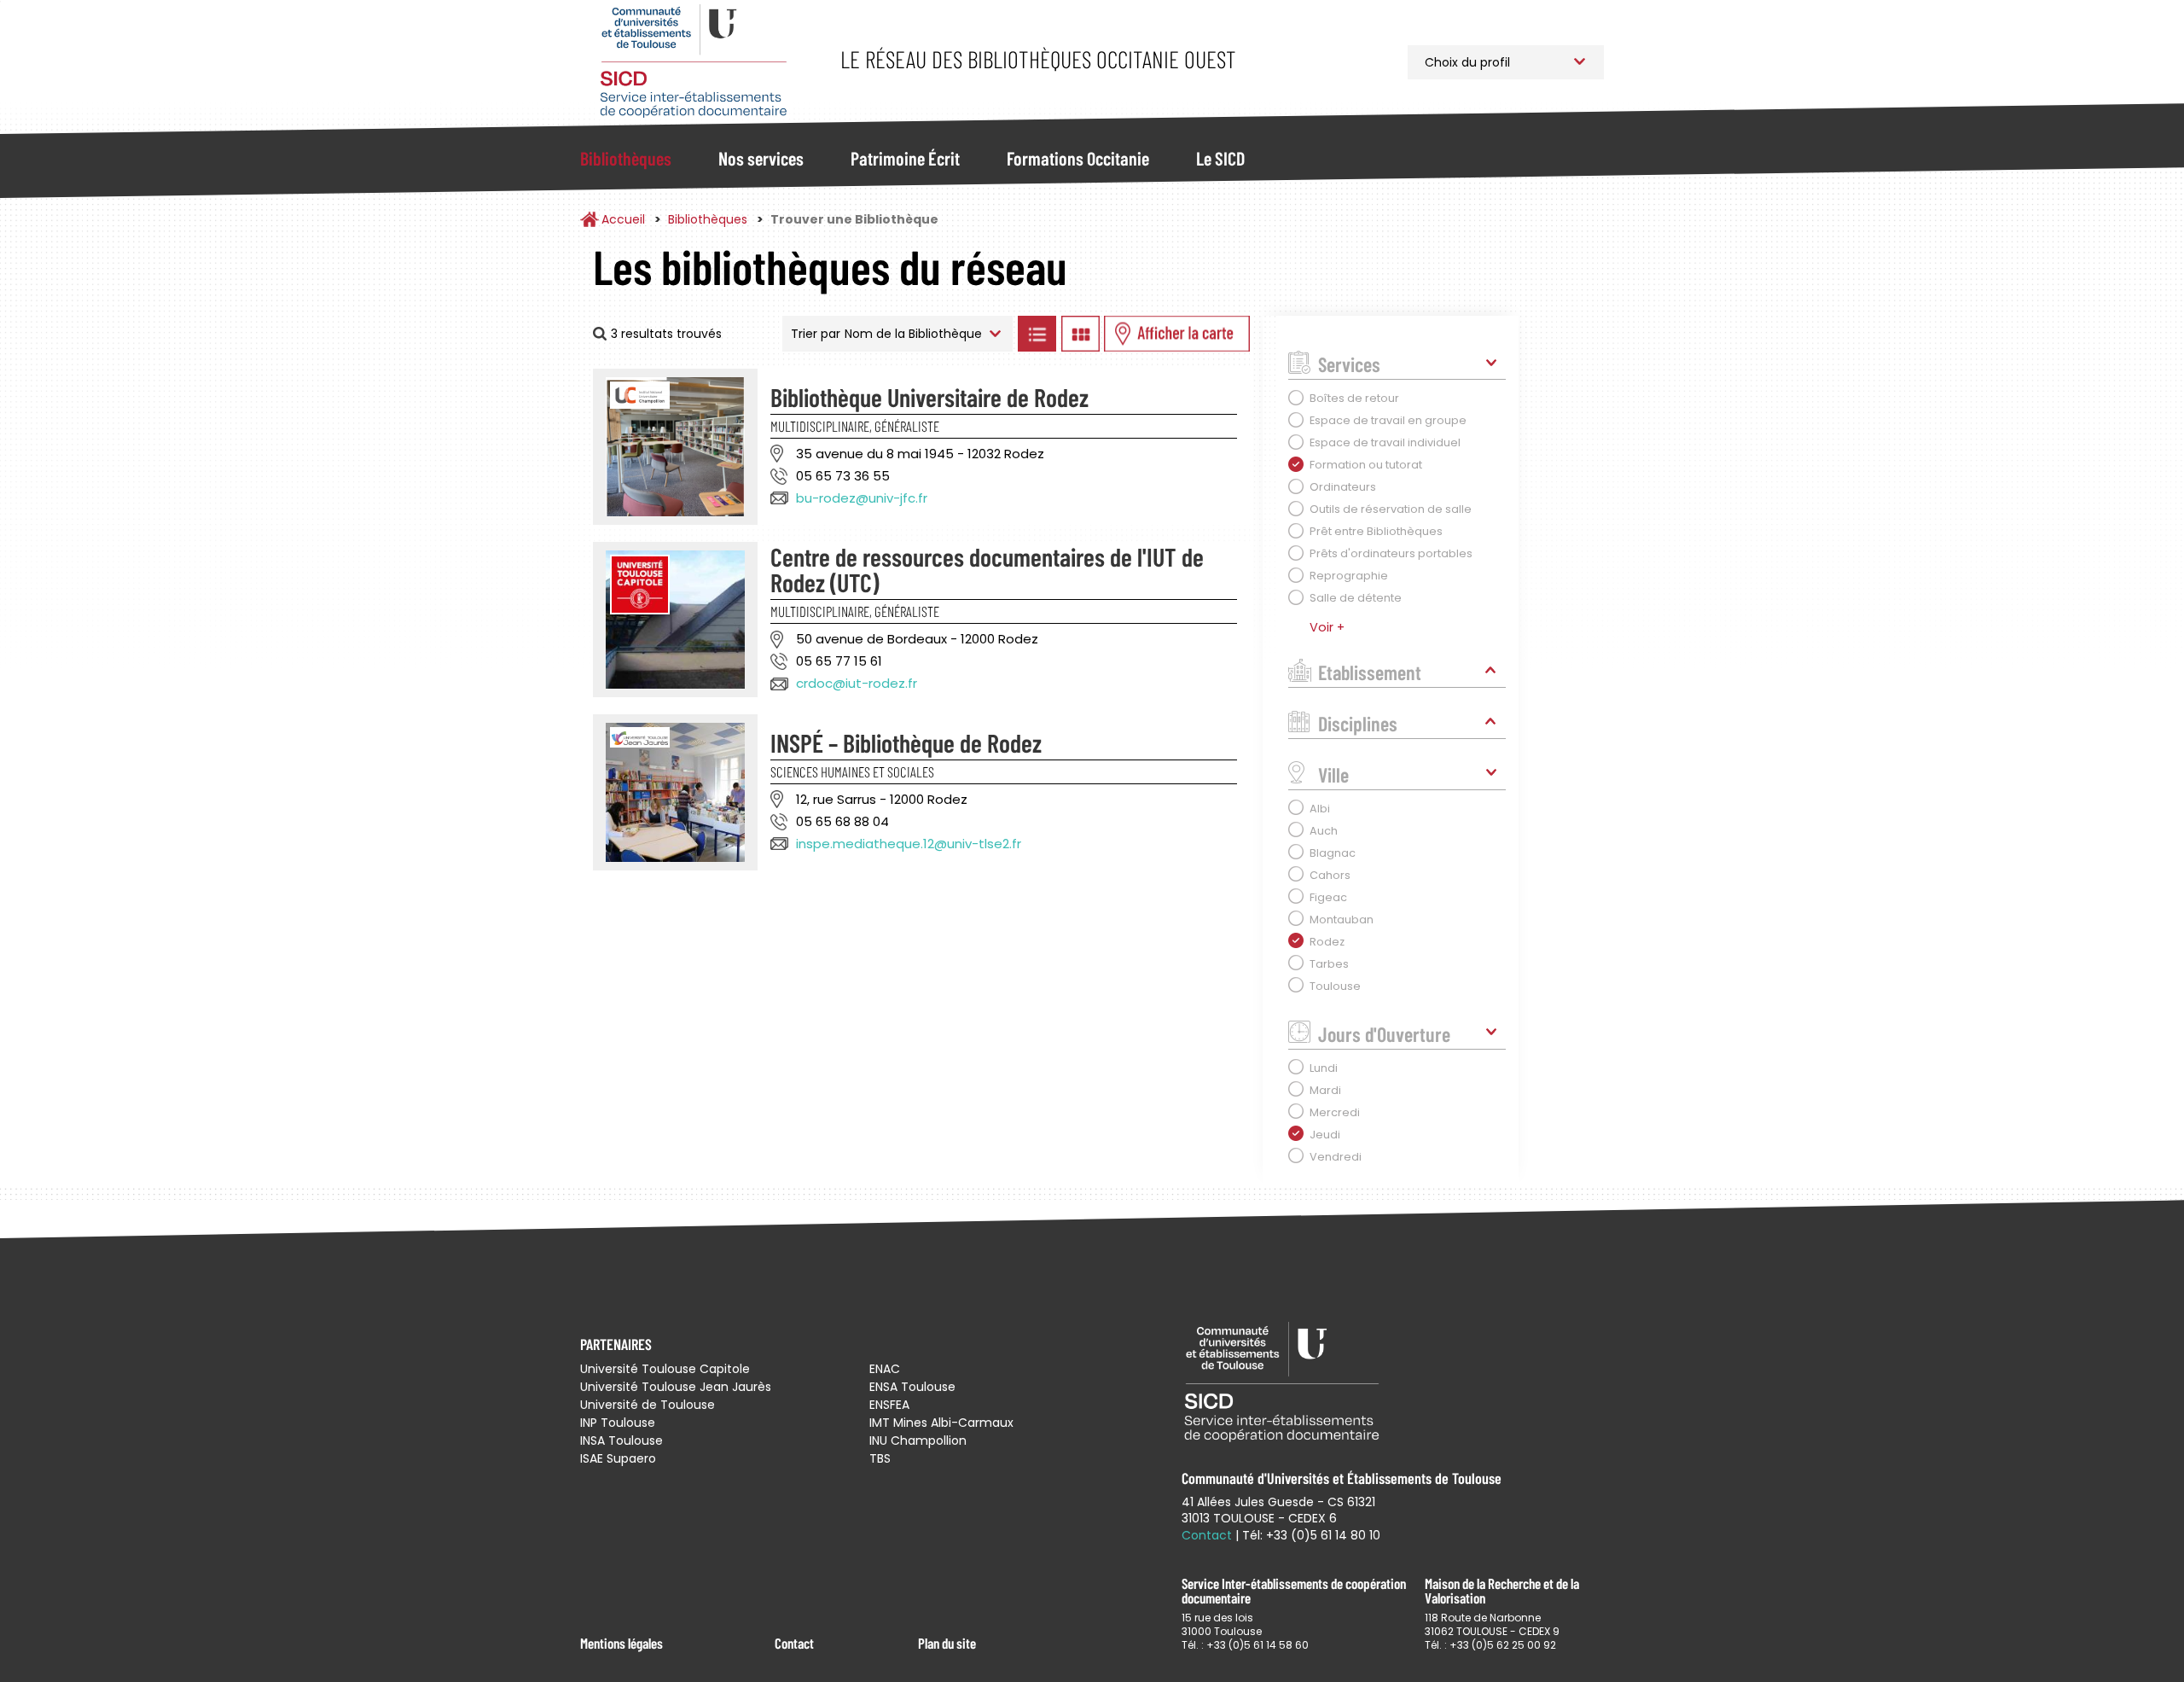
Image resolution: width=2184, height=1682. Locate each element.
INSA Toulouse (622, 1440)
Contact (794, 1643)
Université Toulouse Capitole (665, 1369)
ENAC (885, 1369)
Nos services (761, 158)
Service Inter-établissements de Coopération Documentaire (693, 62)
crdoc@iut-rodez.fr (857, 683)
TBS (880, 1458)
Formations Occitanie (1078, 158)
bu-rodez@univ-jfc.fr (862, 498)
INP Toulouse (618, 1423)
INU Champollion (918, 1440)
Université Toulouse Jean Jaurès (676, 1387)
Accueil (623, 219)
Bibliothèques (626, 158)
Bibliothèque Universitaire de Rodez (929, 397)
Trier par (816, 334)
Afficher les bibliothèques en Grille (1080, 334)
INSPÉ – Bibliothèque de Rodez (906, 742)
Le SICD (1220, 158)
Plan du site (947, 1643)
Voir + (1327, 627)
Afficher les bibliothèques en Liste (1037, 334)
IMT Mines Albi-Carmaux (941, 1423)
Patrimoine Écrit (905, 158)
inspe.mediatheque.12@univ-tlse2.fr (909, 844)
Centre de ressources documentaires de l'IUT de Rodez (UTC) (987, 569)
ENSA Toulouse (912, 1387)
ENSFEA (889, 1405)
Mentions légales (622, 1643)
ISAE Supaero (618, 1458)
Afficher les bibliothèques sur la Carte (1177, 334)
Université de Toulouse (648, 1405)
